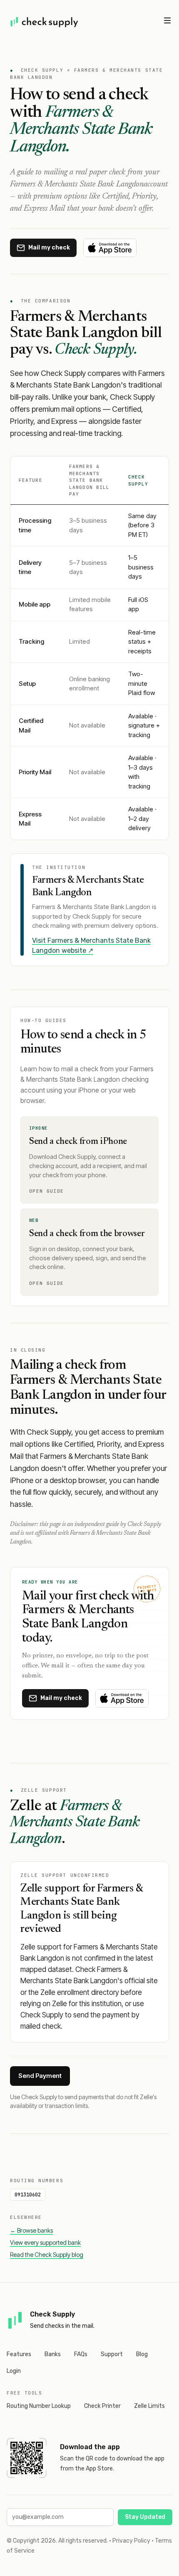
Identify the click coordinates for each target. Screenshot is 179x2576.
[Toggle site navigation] (167, 20)
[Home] (45, 22)
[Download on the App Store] (110, 248)
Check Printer (102, 2406)
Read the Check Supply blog (47, 2255)
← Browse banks (31, 2230)
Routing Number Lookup (39, 2406)
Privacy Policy (131, 2541)
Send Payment (40, 2076)
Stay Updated (145, 2517)
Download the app (90, 2447)
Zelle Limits (149, 2406)
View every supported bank (45, 2242)
